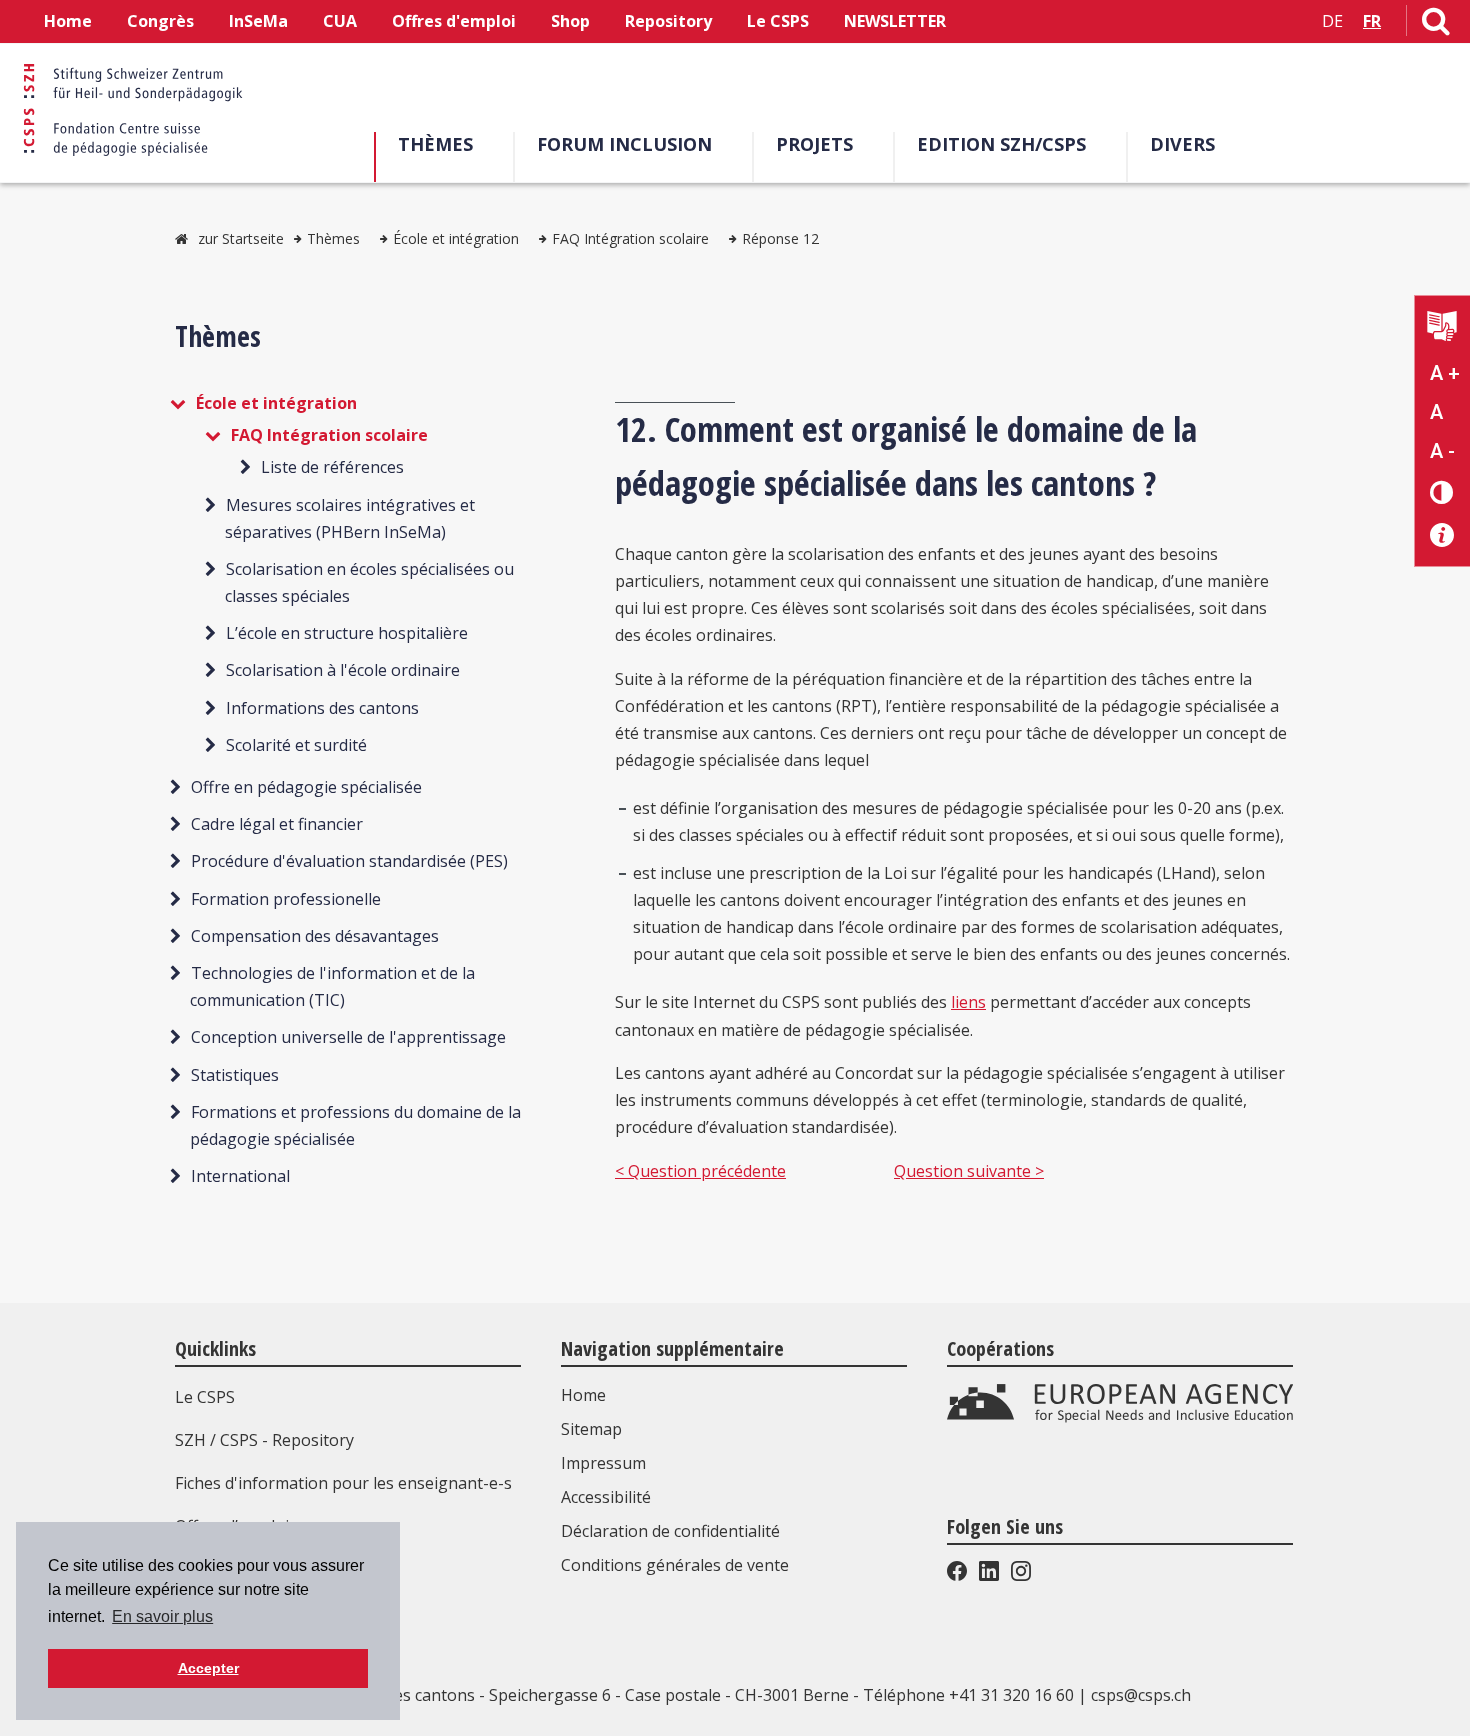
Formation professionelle (286, 899)
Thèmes (435, 144)
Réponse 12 (780, 238)
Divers (1182, 144)
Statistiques (235, 1075)
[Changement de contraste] (1442, 491)
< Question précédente (700, 1171)
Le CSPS (778, 21)
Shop (570, 21)
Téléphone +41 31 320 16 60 (968, 1695)
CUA (340, 21)
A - (1442, 451)
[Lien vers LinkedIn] (989, 1575)
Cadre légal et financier (277, 824)
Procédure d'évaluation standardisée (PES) (349, 861)
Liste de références (332, 467)
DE (1332, 21)
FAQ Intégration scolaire (630, 238)
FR (1372, 21)
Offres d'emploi (454, 21)
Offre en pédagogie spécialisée (306, 787)
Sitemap (591, 1429)
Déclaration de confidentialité (670, 1531)
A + (1445, 373)
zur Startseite (241, 238)
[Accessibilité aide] (1442, 535)
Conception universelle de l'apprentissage (348, 1037)
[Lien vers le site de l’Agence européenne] (1120, 1417)
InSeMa (258, 21)
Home (68, 21)
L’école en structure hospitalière (347, 633)
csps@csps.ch (1141, 1695)
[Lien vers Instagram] (1019, 1575)
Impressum (603, 1463)
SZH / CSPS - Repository (264, 1440)
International (240, 1176)
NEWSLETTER (895, 21)
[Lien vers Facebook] (959, 1575)
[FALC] (1442, 328)
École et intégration (456, 238)
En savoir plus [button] (162, 1616)
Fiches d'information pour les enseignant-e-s (343, 1483)
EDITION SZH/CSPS (1001, 144)
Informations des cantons (322, 708)
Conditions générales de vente (675, 1565)
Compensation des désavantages (315, 936)
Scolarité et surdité (296, 745)
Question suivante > (969, 1171)
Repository (668, 21)
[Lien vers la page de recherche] (1436, 25)
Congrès (160, 21)
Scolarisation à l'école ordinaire (343, 670)
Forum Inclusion (624, 144)
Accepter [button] (208, 1668)
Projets (814, 144)
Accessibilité (606, 1497)
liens (968, 1002)
